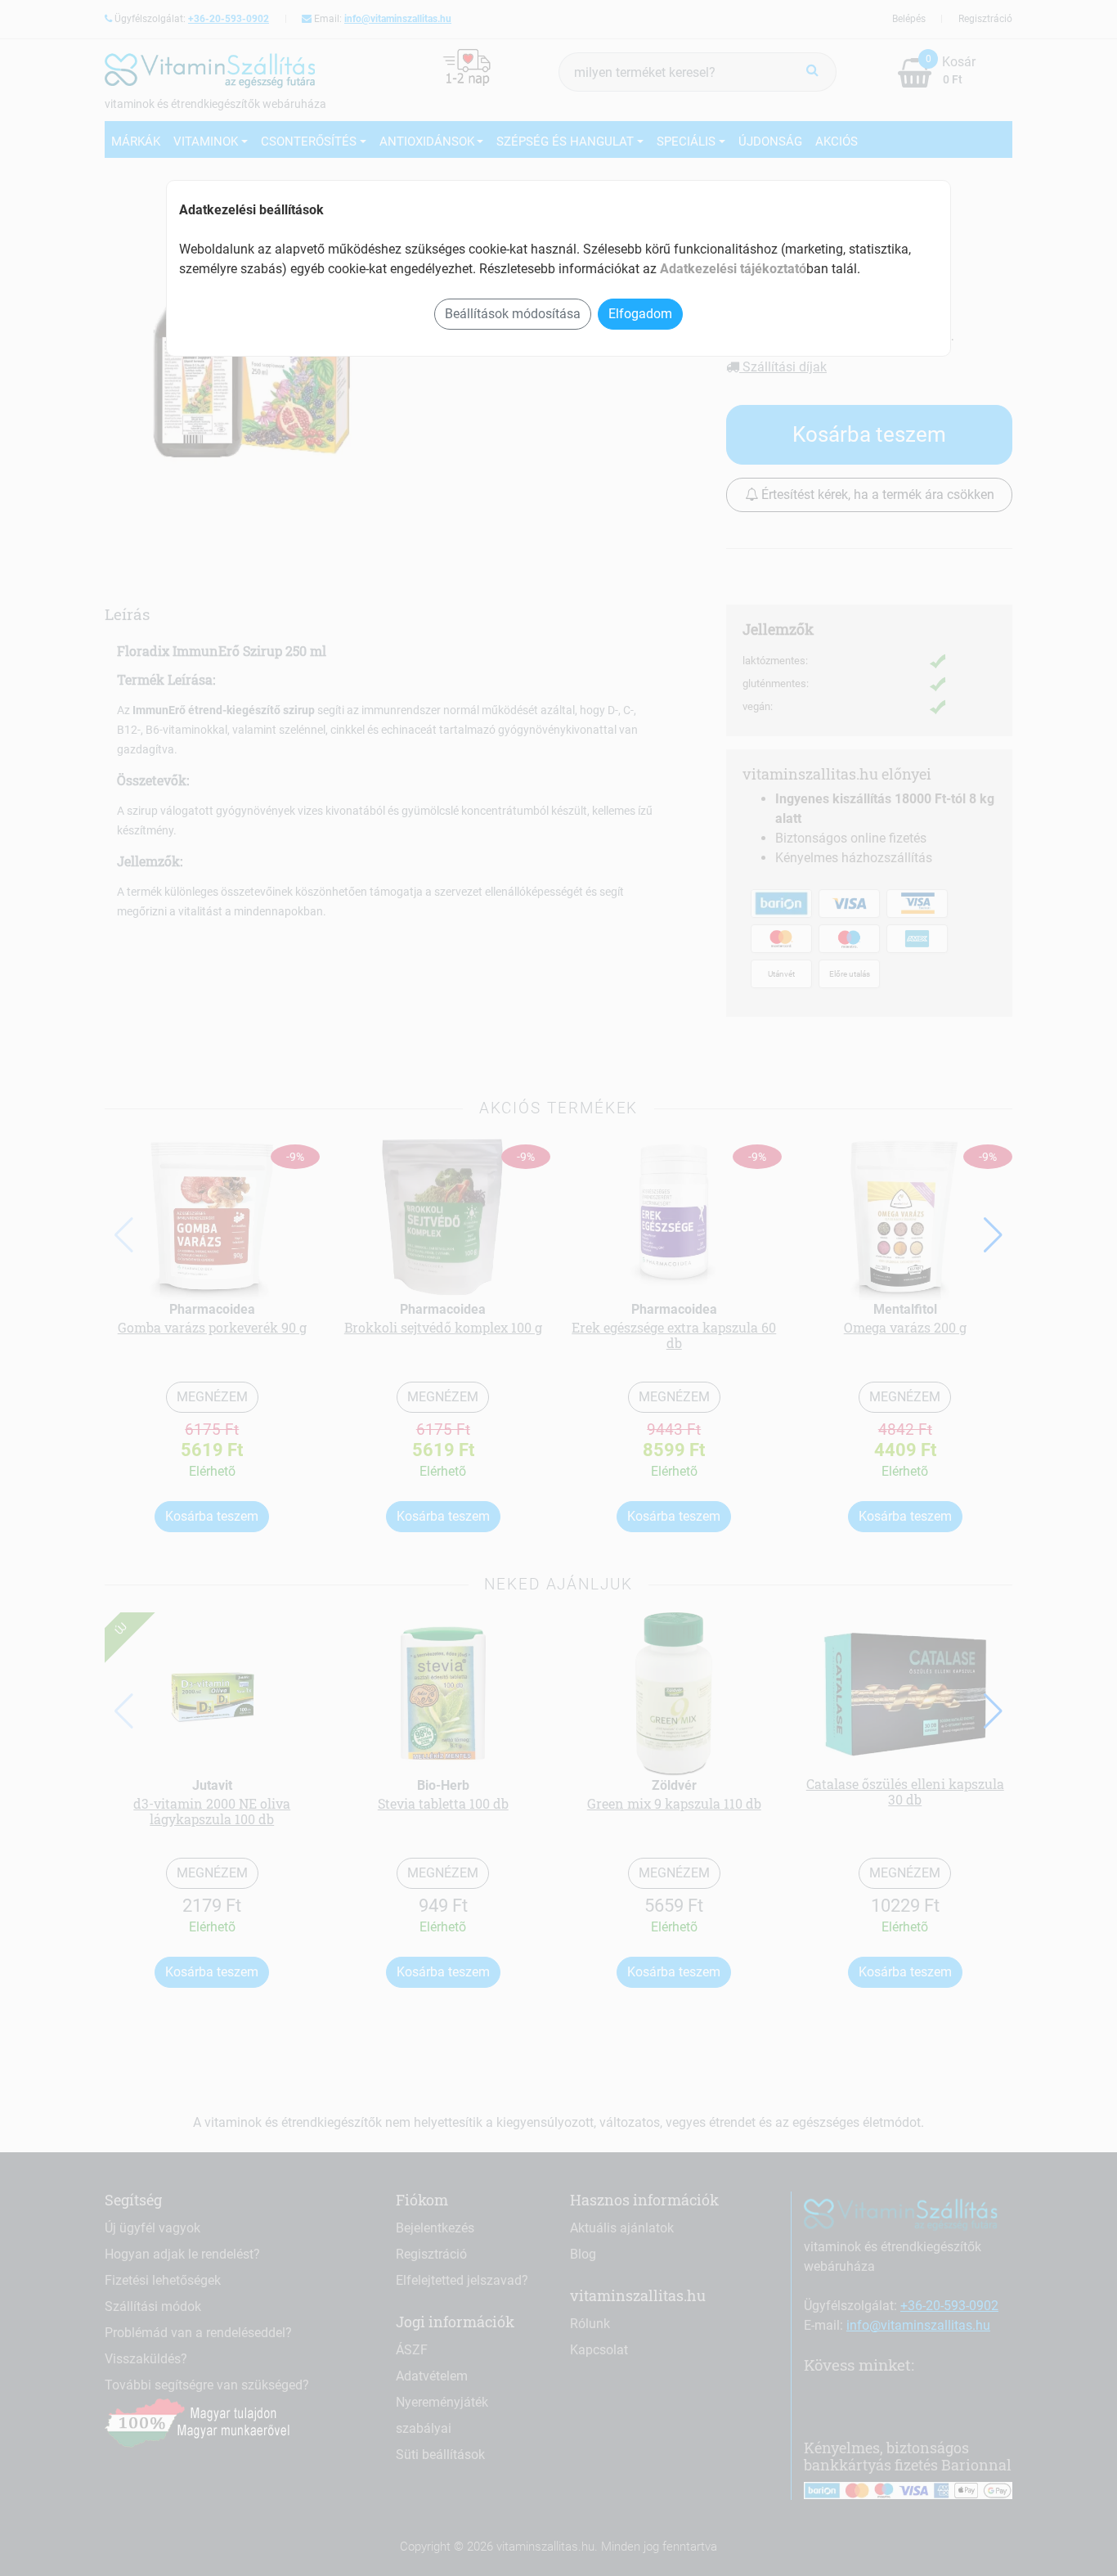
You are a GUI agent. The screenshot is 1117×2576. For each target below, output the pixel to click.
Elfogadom (640, 314)
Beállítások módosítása (513, 314)
